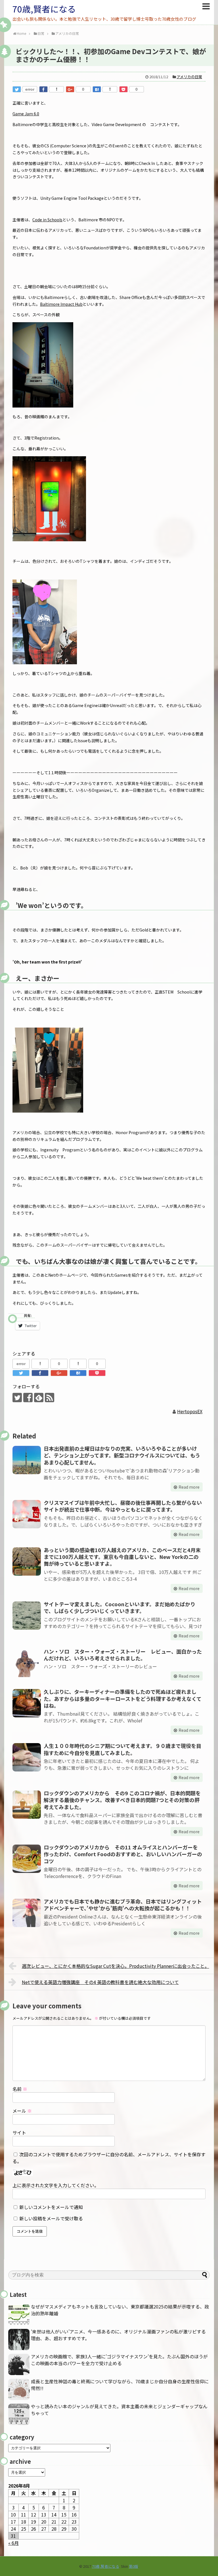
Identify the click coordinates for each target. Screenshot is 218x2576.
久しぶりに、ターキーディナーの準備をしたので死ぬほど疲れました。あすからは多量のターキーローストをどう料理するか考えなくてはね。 (123, 1698)
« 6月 (13, 2543)
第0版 (134, 2566)
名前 (20, 2089)
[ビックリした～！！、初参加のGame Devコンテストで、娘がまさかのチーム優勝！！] (97, 89)
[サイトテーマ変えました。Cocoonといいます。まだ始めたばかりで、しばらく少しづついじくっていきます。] (27, 1616)
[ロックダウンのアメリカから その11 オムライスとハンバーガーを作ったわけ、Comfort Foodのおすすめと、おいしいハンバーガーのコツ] (27, 1859)
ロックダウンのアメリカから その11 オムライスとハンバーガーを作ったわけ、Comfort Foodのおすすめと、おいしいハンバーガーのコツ (123, 1854)
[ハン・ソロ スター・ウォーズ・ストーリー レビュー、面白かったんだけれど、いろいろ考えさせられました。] (27, 1663)
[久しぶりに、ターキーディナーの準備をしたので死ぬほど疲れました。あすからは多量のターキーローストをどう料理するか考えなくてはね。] (27, 1703)
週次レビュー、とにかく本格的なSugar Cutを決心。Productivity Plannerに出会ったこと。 (116, 1966)
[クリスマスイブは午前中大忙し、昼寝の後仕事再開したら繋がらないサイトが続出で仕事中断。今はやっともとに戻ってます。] (27, 1514)
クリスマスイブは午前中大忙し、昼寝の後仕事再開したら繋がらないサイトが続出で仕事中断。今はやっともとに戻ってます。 (123, 1506)
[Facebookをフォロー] (28, 1398)
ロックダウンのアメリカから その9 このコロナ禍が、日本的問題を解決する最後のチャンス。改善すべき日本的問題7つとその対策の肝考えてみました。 (122, 1800)
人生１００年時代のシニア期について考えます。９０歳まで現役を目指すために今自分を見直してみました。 (122, 1749)
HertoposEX (190, 1411)
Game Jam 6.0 (26, 114)
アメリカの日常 (189, 77)
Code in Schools (47, 220)
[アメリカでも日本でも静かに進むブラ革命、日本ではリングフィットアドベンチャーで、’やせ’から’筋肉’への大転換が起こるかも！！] (27, 1913)
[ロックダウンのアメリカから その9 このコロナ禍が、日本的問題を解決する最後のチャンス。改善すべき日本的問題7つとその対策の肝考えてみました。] (27, 1805)
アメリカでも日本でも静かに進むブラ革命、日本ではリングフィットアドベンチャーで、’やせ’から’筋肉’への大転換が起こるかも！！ (123, 1905)
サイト (19, 2132)
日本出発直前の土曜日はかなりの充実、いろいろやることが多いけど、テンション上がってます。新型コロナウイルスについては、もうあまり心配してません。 (122, 1455)
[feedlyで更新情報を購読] (39, 1398)
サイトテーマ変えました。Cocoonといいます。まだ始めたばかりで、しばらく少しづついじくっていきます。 (120, 1607)
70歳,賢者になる (44, 9)
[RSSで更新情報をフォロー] (50, 1398)
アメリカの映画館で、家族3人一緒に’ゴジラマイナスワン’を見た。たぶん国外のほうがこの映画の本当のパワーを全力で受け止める (119, 2360)
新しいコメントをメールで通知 (51, 2207)
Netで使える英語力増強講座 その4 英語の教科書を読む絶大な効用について (100, 1982)
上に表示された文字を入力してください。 (56, 2185)
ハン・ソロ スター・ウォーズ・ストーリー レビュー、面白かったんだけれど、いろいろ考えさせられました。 (123, 1655)
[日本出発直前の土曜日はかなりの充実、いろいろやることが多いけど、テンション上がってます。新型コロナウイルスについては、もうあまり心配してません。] (27, 1460)
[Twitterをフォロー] (17, 1398)
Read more (189, 1487)
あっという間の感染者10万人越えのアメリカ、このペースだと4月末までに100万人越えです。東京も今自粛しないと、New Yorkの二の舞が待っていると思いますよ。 (122, 1557)
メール (22, 2111)
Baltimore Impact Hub (61, 304)
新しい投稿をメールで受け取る (51, 2218)
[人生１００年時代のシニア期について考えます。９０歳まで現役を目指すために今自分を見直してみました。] (27, 1757)
